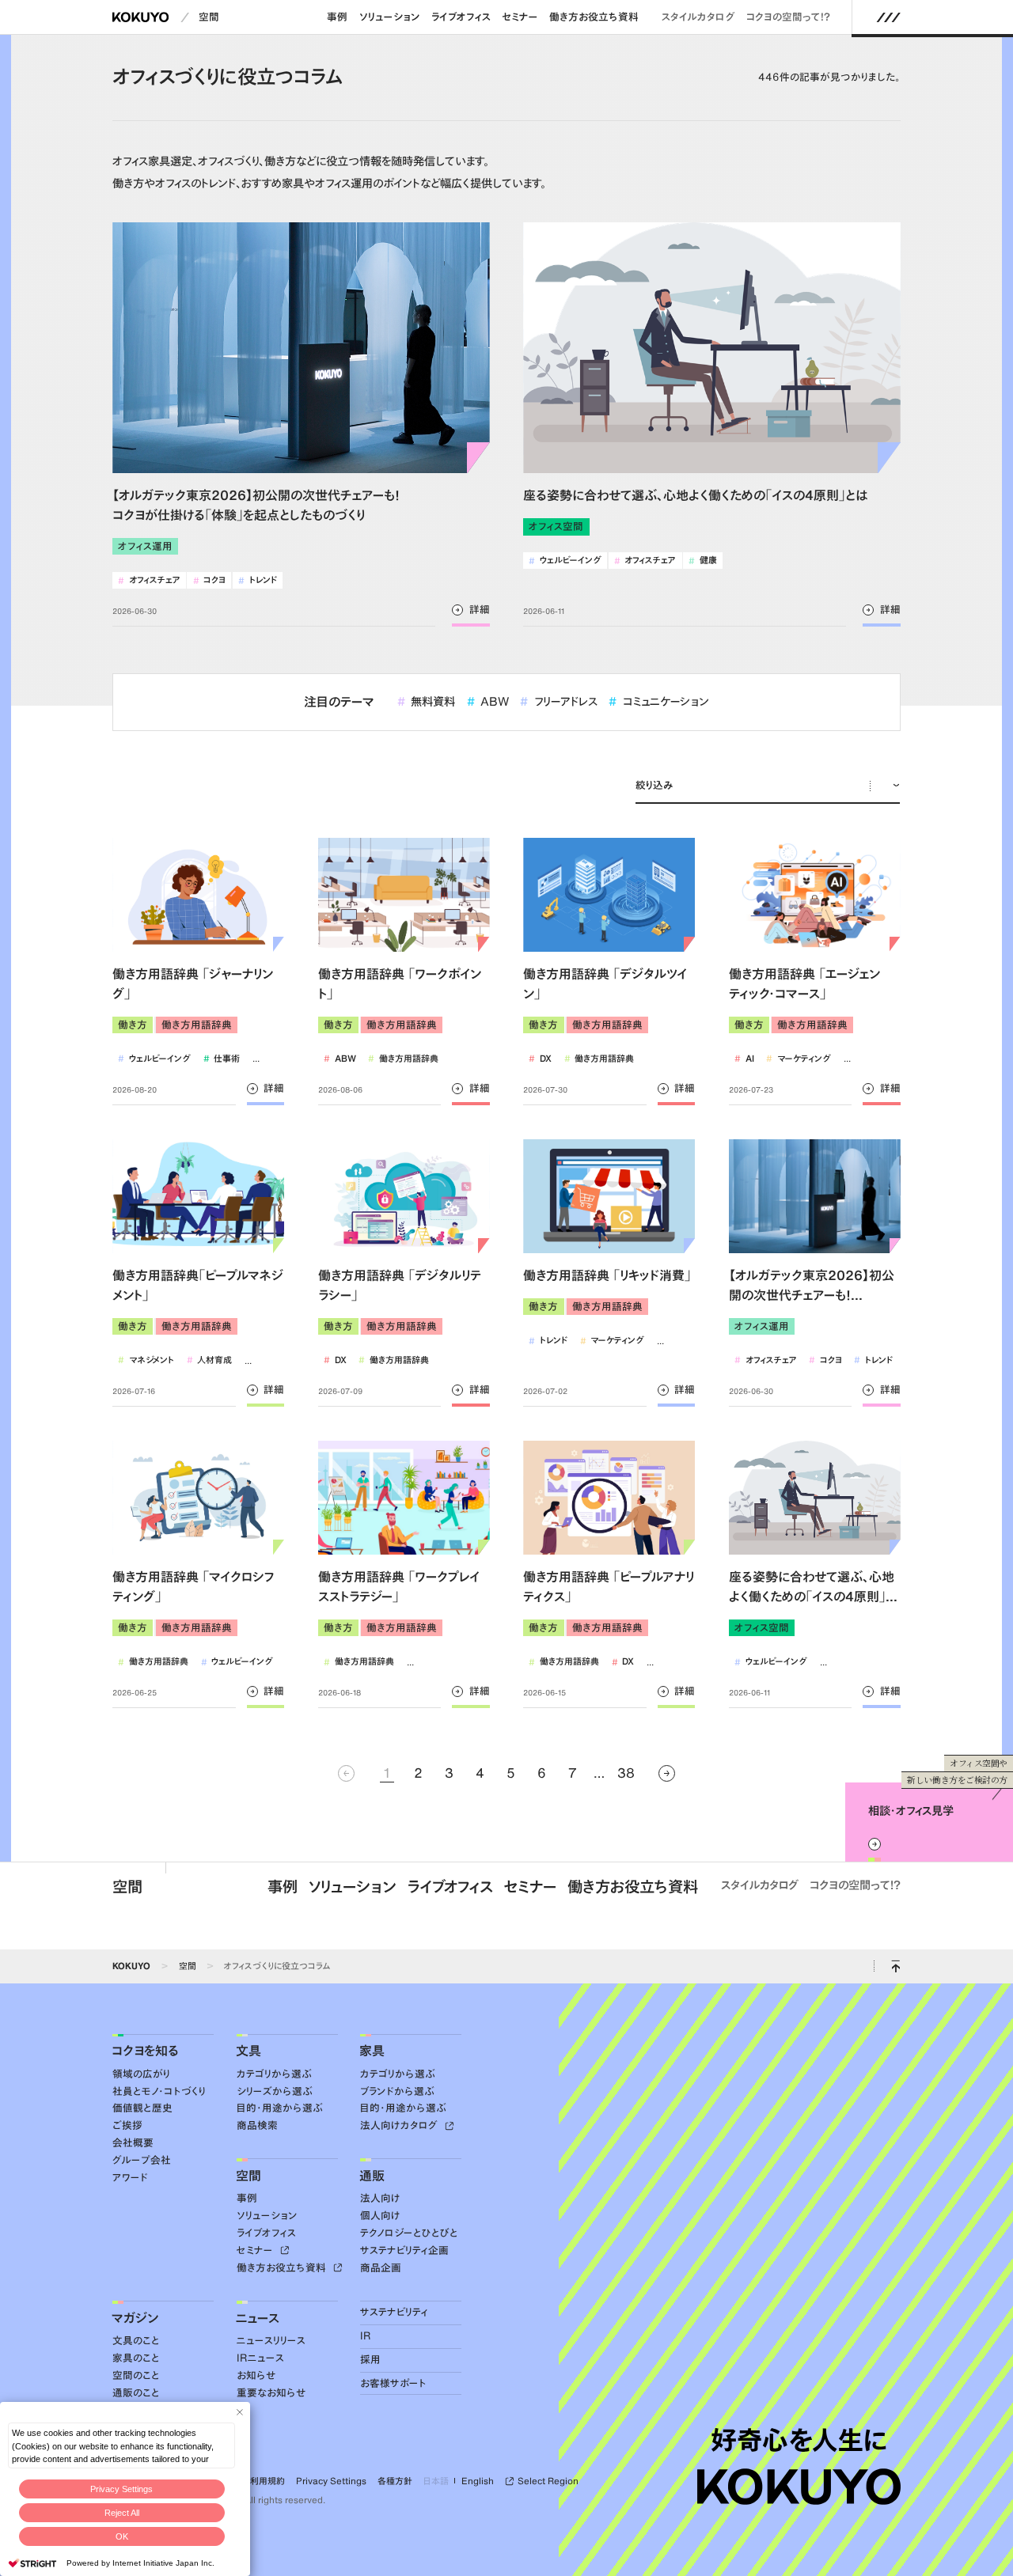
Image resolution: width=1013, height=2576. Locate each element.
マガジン (135, 2318)
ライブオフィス (461, 17)
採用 (370, 2360)
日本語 (436, 2481)
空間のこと (136, 2375)
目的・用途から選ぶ (280, 2108)
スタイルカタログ (698, 17)
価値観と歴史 (142, 2108)
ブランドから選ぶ (397, 2091)
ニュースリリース (271, 2341)
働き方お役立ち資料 (594, 17)
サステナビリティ (394, 2312)
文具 (249, 2051)
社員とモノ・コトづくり (159, 2091)
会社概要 (133, 2143)
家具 (372, 2051)
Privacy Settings (121, 2489)
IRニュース (260, 2358)
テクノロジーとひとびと (409, 2233)
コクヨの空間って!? (788, 17)
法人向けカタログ (400, 2125)
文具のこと (136, 2341)
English (478, 2481)
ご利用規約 (264, 2481)
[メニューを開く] (888, 17)
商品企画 (381, 2268)
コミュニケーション (659, 701)
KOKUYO (131, 1966)
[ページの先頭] (895, 1966)
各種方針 (395, 2481)
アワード (130, 2178)
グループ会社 (142, 2160)
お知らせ (256, 2375)
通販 (372, 2176)
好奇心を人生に (799, 2440)
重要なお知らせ (271, 2393)
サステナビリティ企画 (404, 2250)
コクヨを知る (145, 2051)
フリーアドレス (559, 701)
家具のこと (136, 2358)
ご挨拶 (127, 2125)
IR (366, 2336)
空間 (209, 17)
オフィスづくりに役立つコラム (277, 1966)
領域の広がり (141, 2074)
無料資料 (427, 701)
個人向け (380, 2216)
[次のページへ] (667, 1773)
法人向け (380, 2198)
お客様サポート (393, 2383)
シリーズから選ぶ (275, 2091)
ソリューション (390, 17)
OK (122, 2536)
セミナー (520, 17)
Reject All (122, 2513)
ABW (488, 701)
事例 (337, 17)
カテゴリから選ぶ (274, 2074)
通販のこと (136, 2393)
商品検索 (257, 2125)
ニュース (258, 2318)
